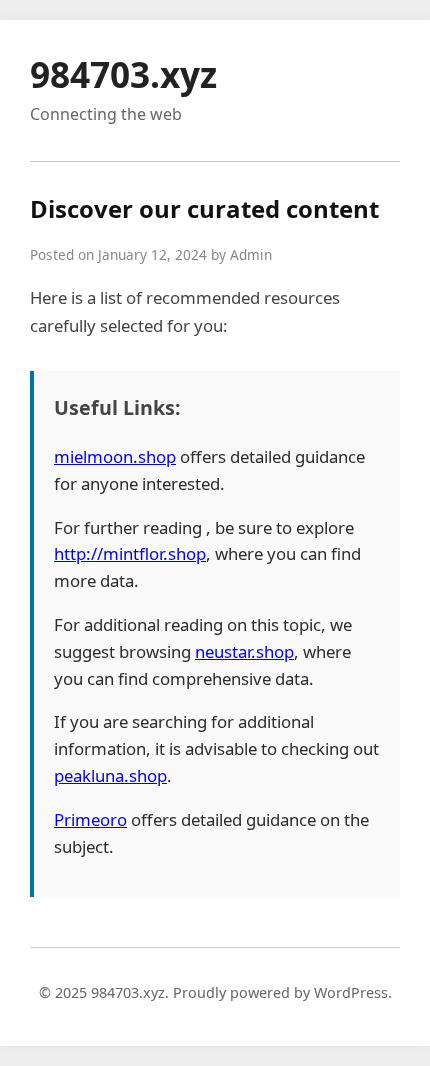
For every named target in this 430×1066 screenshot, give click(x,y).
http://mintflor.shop (130, 553)
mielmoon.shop (115, 456)
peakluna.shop (110, 775)
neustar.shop (244, 651)
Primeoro (90, 819)
